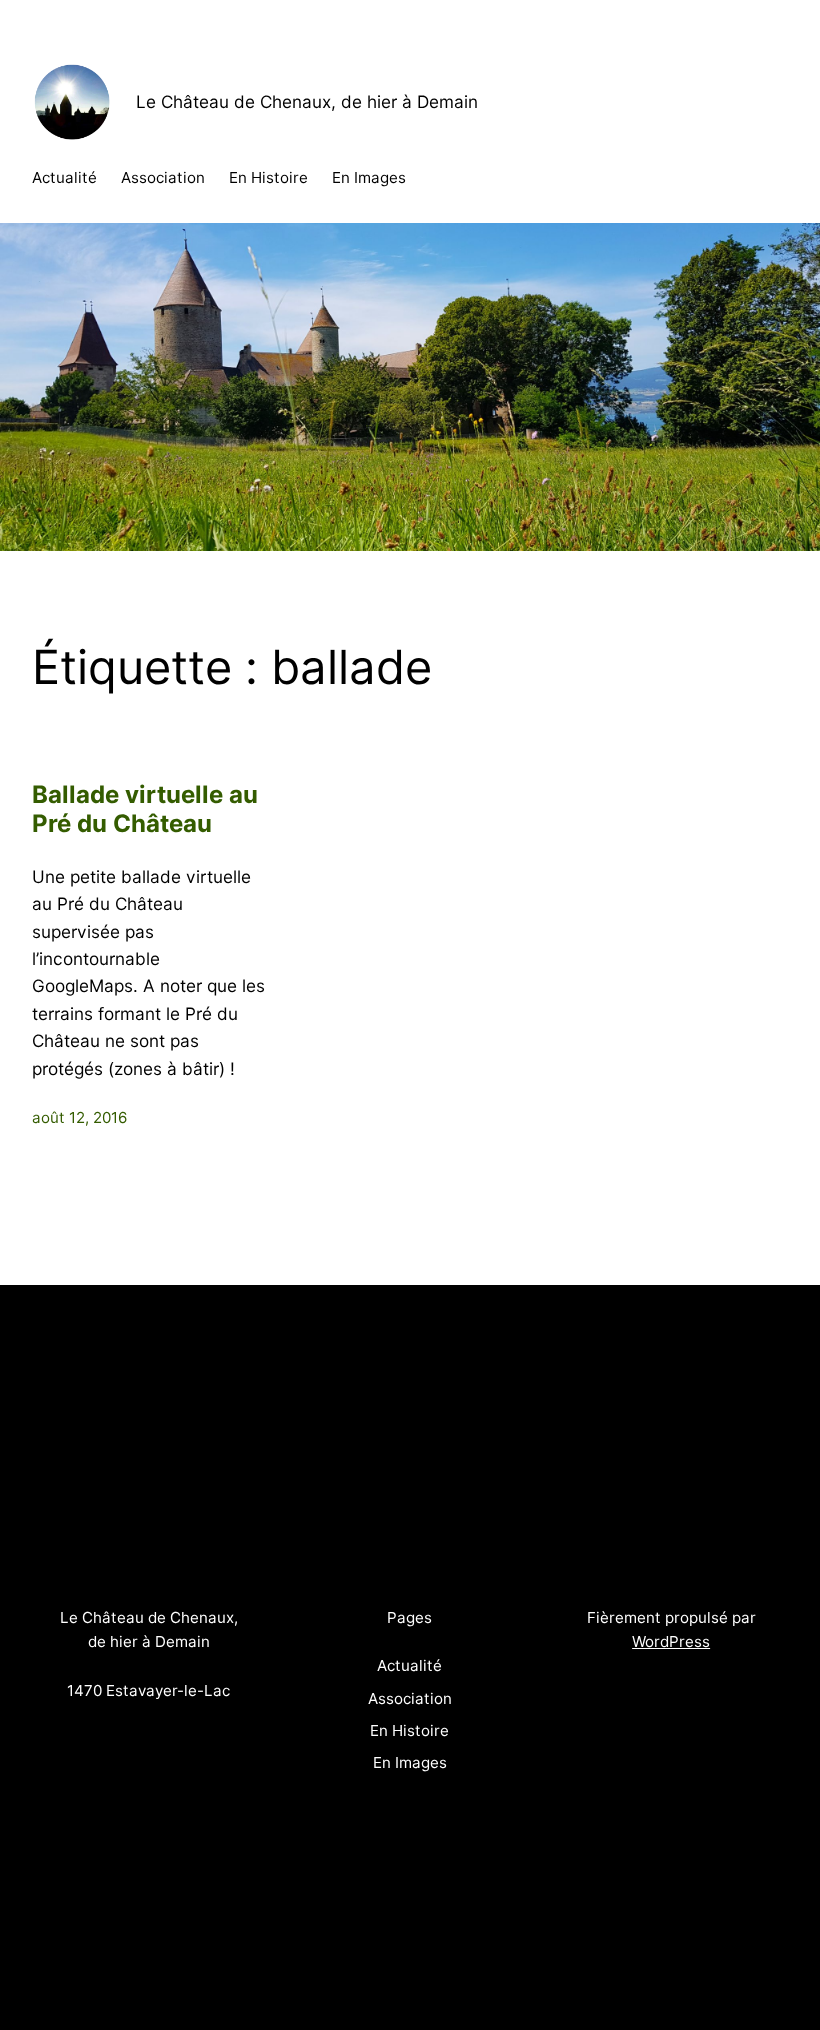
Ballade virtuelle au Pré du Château (145, 809)
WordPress (671, 1641)
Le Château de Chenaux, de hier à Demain (307, 101)
